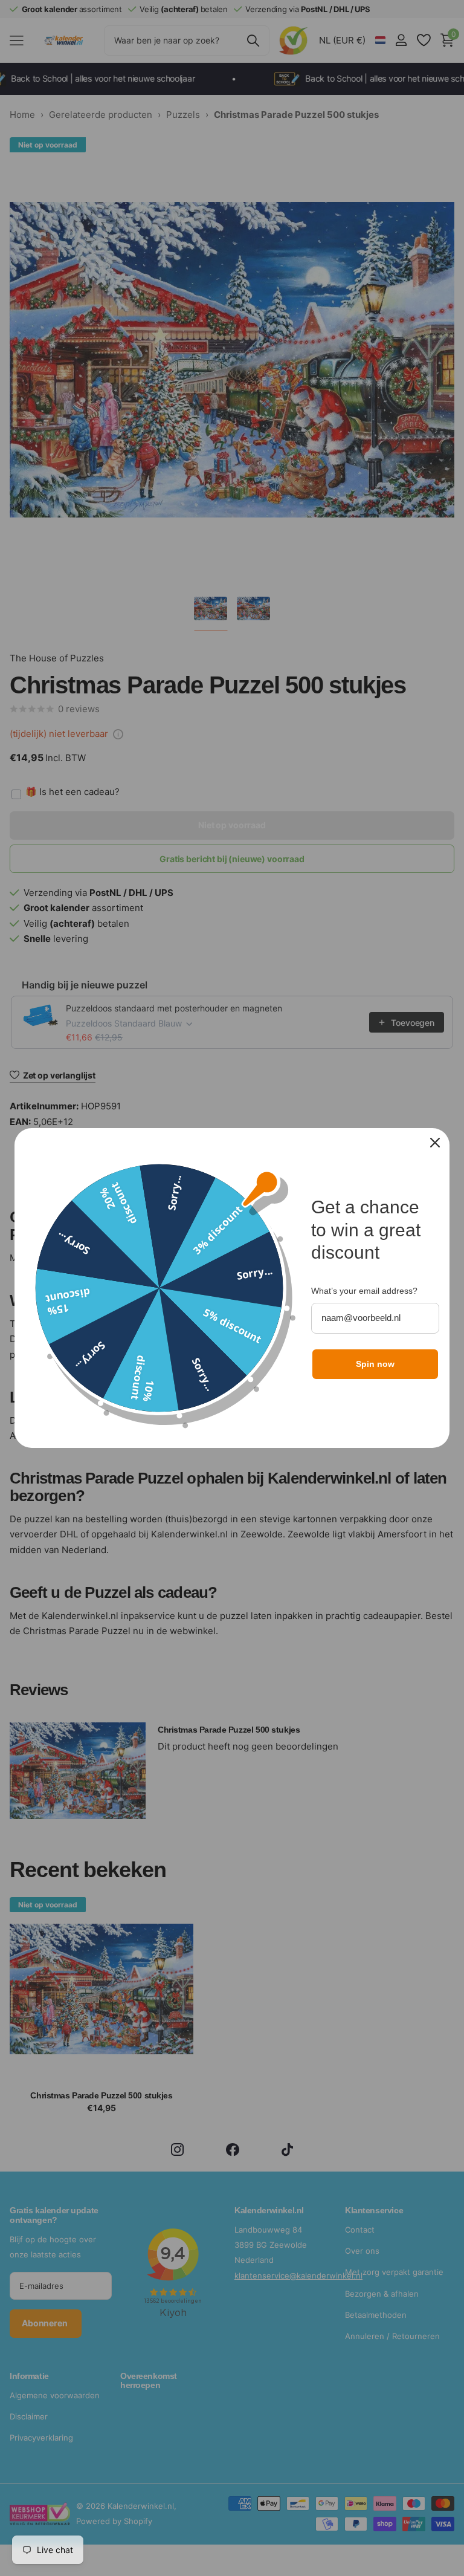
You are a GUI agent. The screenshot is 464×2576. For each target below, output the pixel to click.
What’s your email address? (364, 1291)
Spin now (375, 1364)
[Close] (435, 1143)
